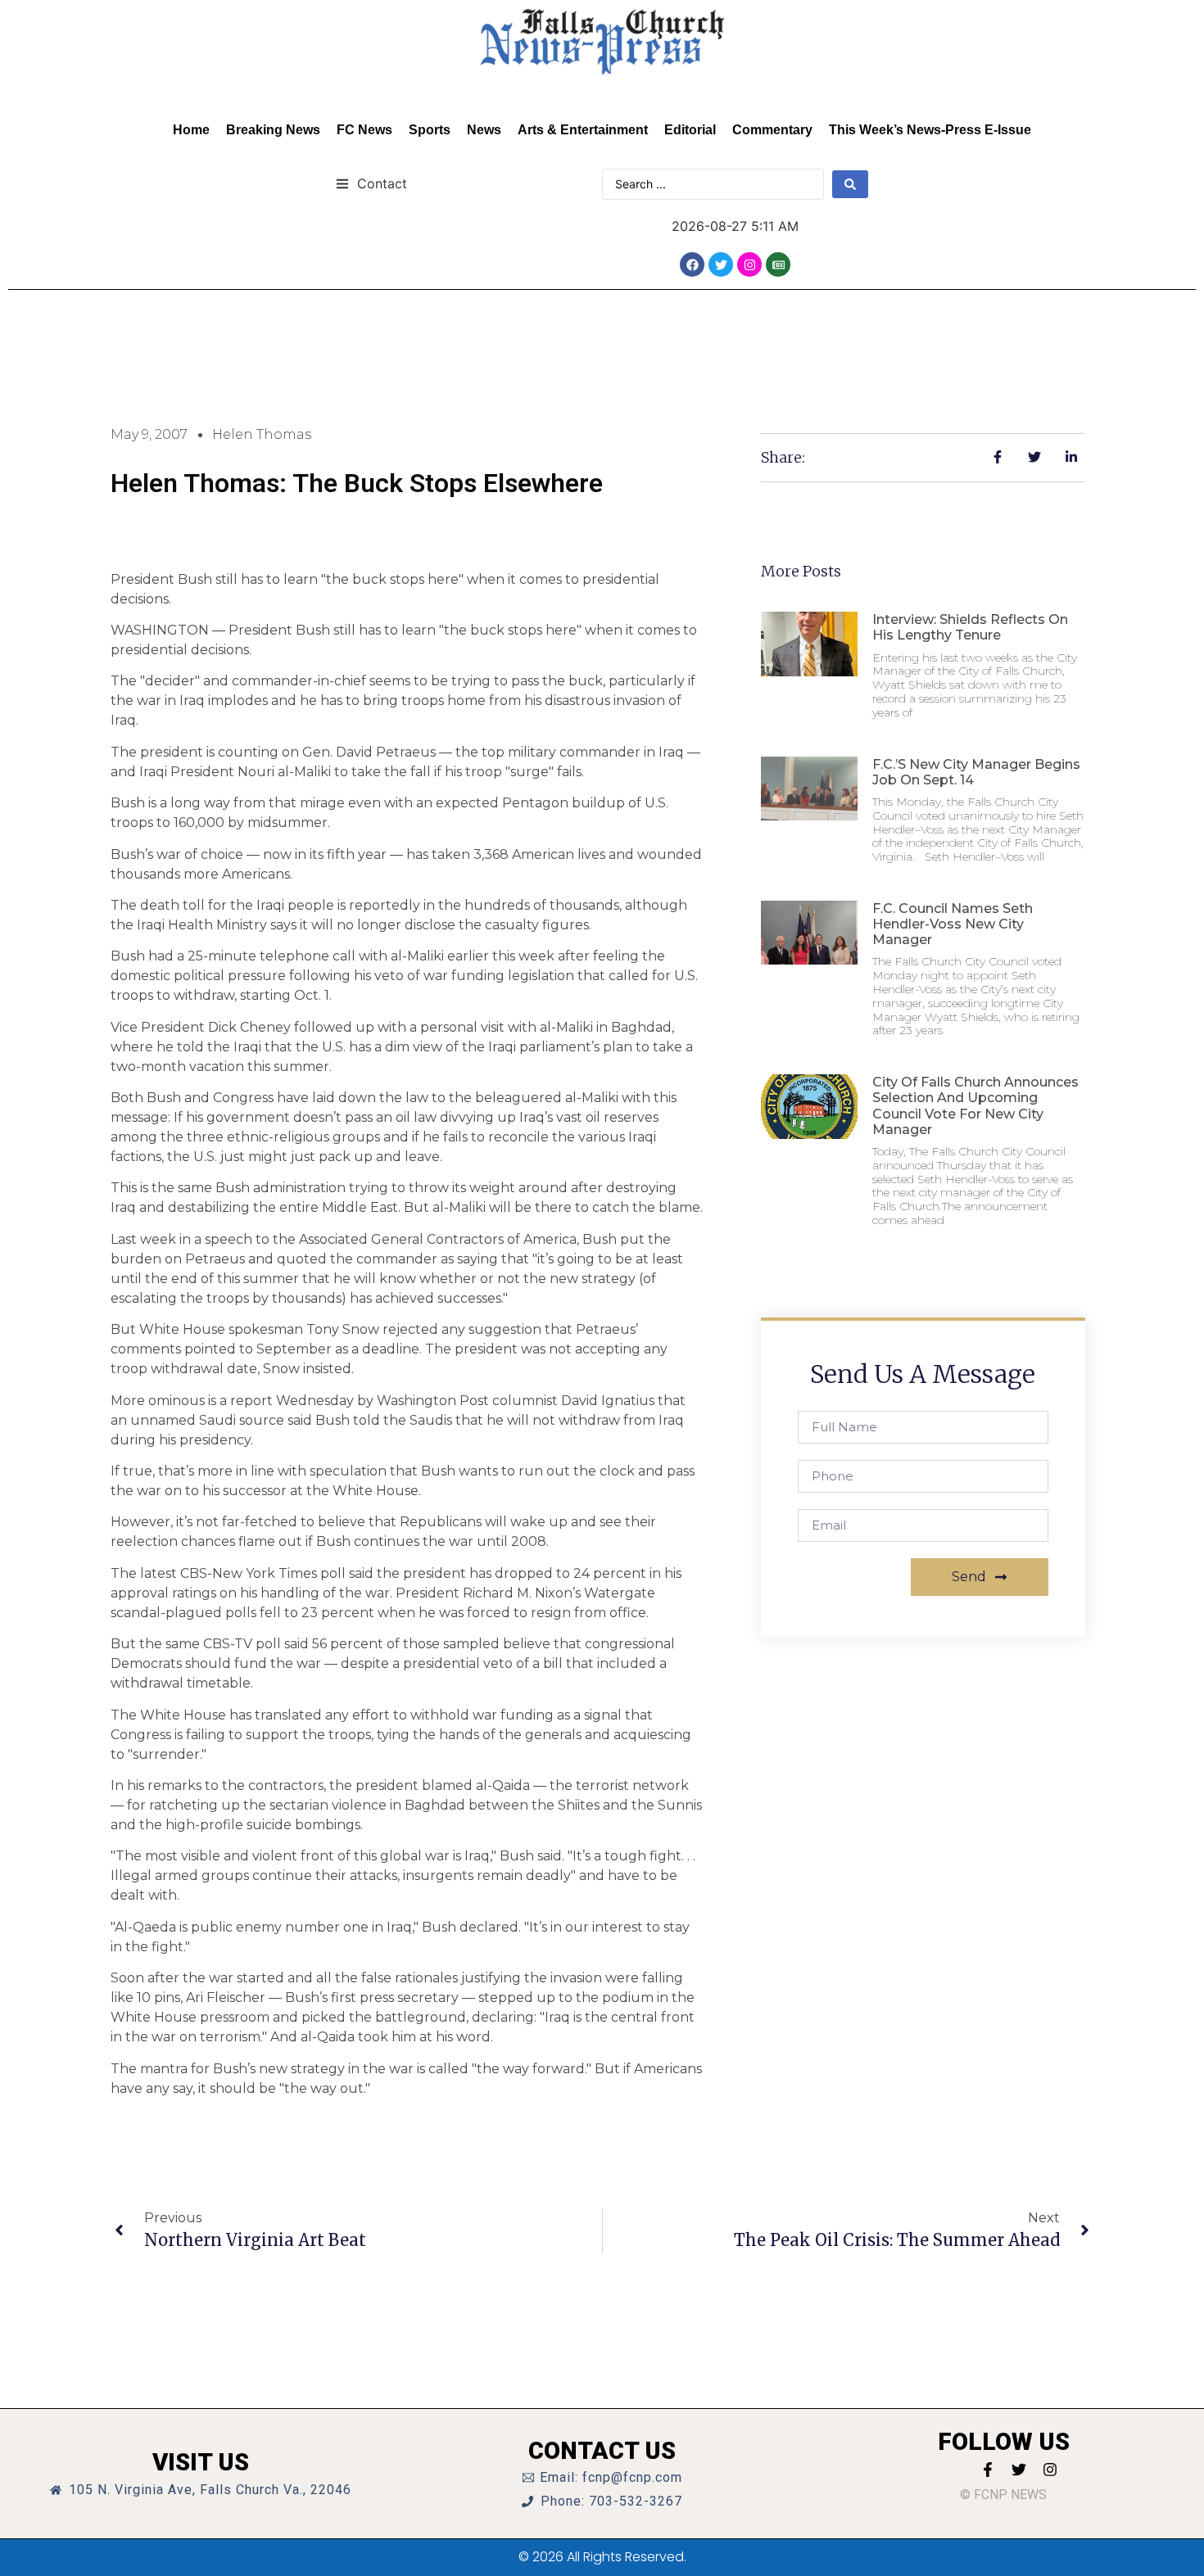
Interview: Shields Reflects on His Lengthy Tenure (970, 627)
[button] (371, 183)
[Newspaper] (778, 264)
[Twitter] (721, 264)
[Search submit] (850, 184)
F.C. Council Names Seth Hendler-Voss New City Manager (953, 924)
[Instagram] (749, 264)
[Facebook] (692, 264)
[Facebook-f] (988, 2470)
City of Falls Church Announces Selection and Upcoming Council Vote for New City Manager (975, 1106)
